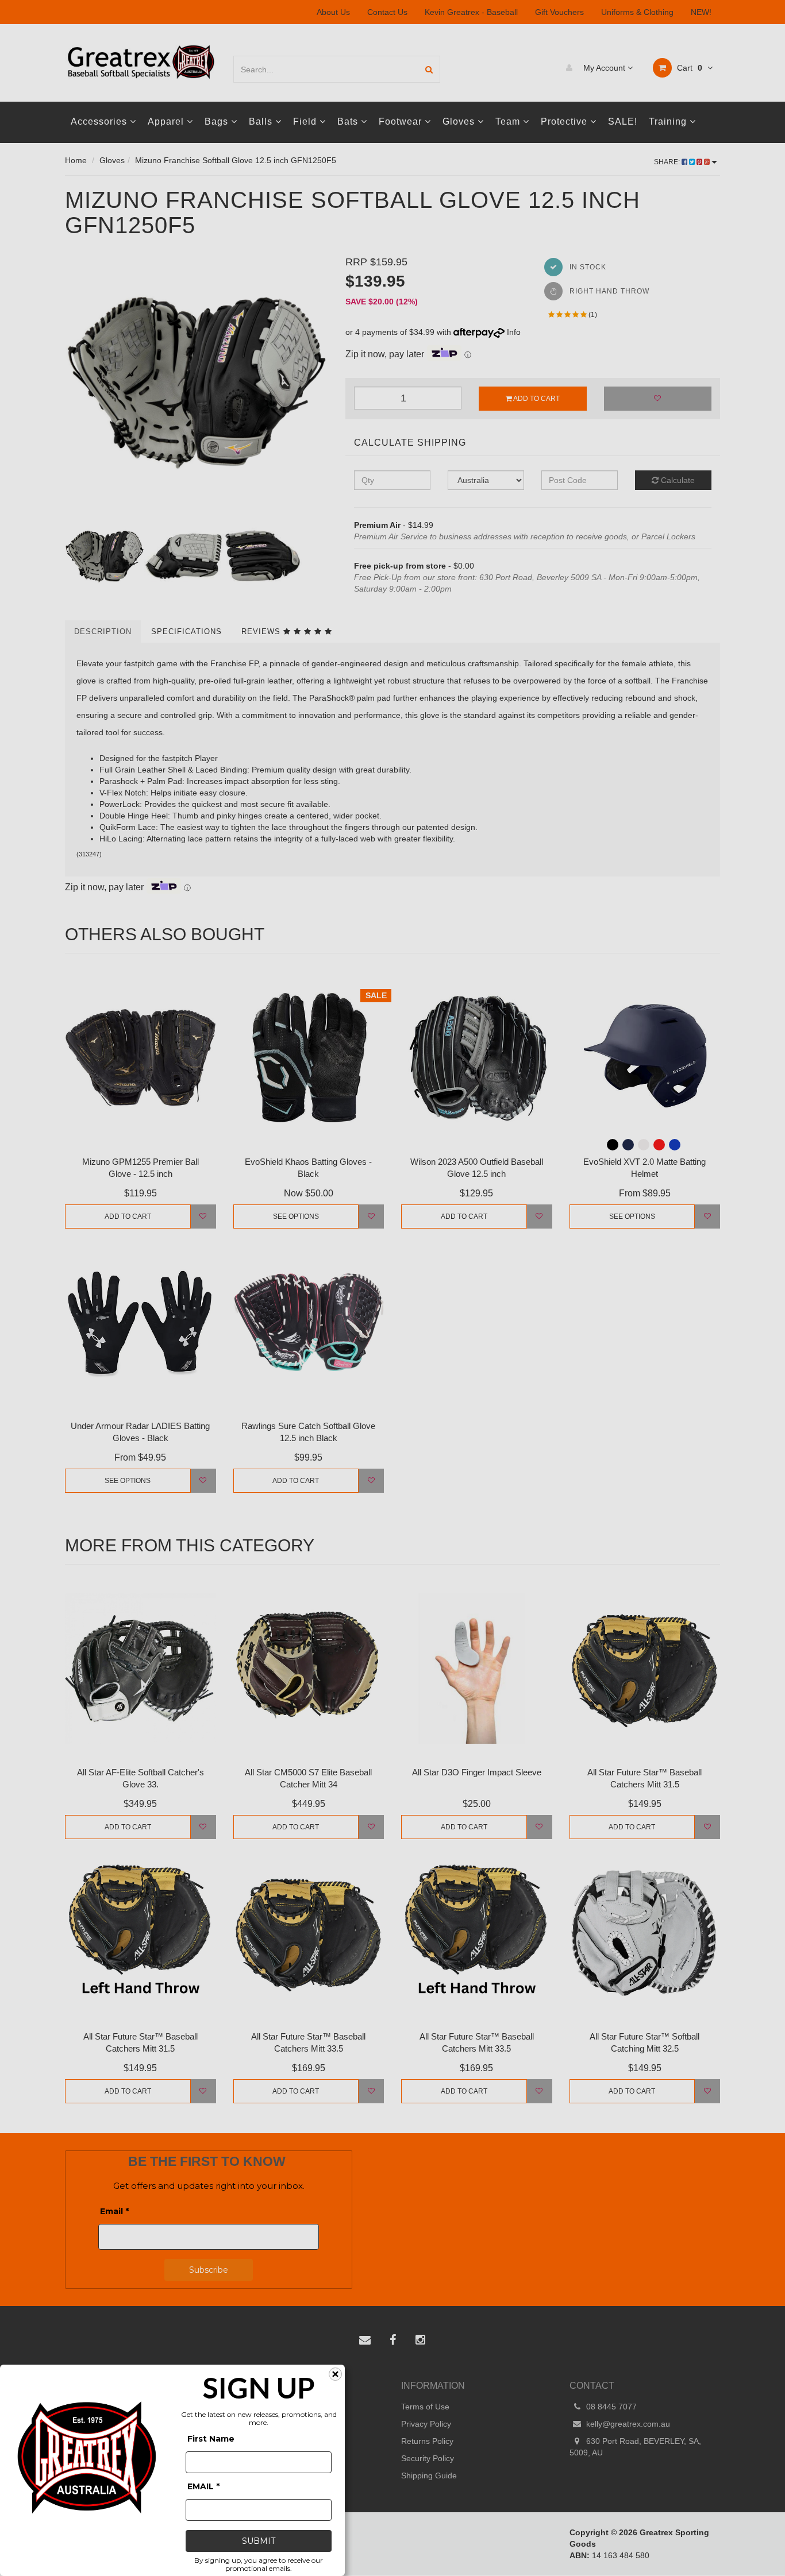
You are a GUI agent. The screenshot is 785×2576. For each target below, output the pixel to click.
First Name (211, 2439)
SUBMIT (259, 2541)
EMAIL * (203, 2486)
